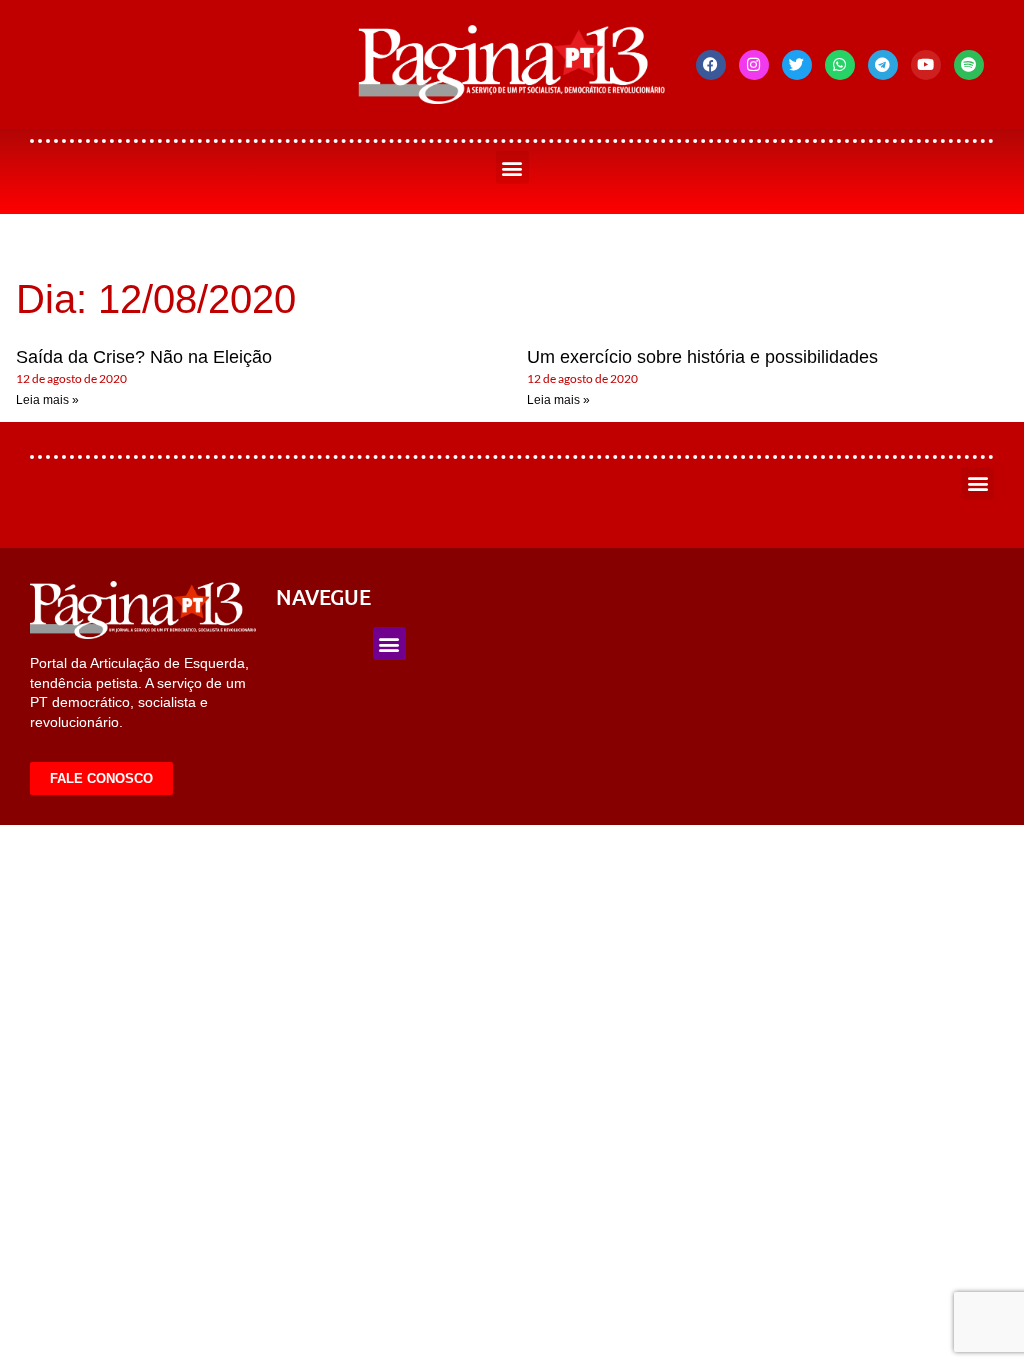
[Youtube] (926, 65)
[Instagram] (754, 65)
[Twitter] (797, 65)
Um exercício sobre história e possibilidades (702, 357)
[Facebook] (711, 65)
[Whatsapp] (840, 65)
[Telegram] (883, 65)
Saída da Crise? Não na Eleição (144, 357)
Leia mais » (47, 400)
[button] (512, 167)
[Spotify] (969, 65)
